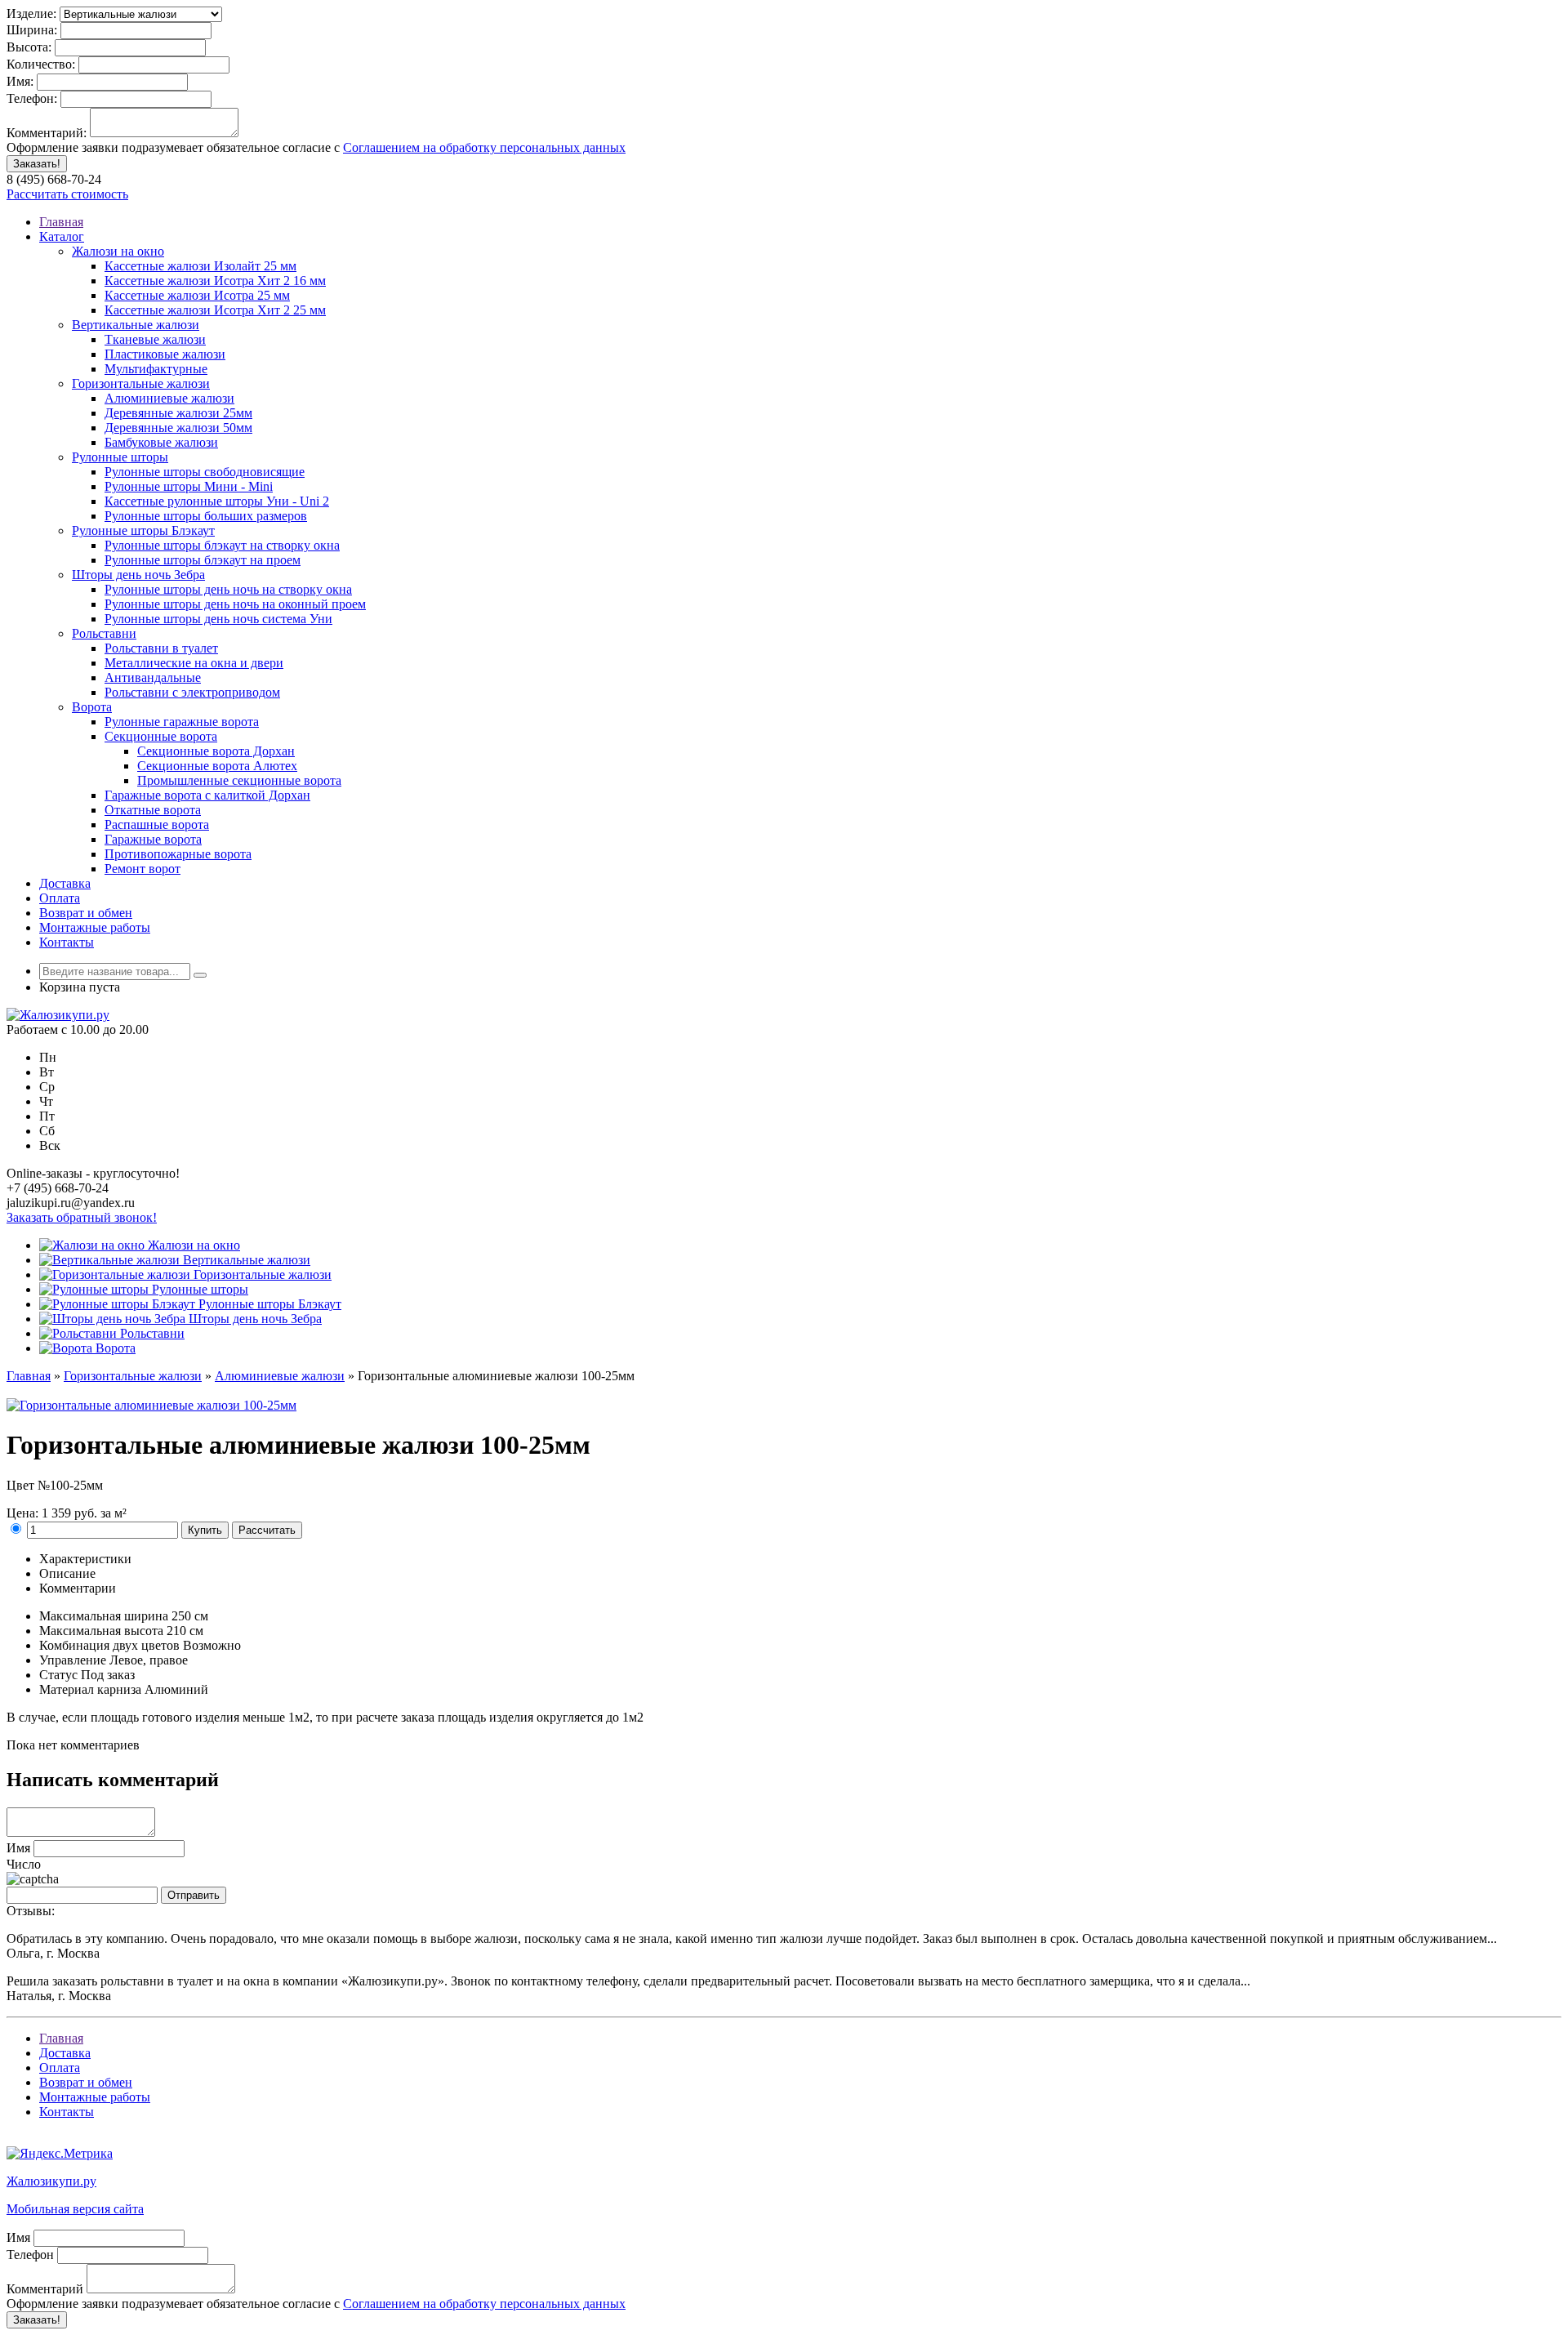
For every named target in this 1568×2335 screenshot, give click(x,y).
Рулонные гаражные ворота (182, 722)
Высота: (29, 47)
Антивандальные (153, 677)
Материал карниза (90, 1689)
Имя (18, 1848)
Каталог (62, 236)
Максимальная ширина (104, 1616)
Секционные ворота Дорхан (216, 751)
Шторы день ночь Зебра (138, 575)
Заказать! (37, 164)
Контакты (67, 942)
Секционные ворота (161, 736)
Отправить (194, 1895)
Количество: (41, 64)
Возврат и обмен (86, 913)
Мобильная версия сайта (75, 2209)
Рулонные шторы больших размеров (206, 516)
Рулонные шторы (120, 457)
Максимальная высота (101, 1631)
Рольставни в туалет (161, 648)
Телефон (30, 2255)
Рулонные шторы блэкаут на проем (203, 560)
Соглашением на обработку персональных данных (484, 147)
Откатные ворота (153, 810)
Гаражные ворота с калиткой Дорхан (207, 795)
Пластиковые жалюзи (165, 354)
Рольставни (104, 633)
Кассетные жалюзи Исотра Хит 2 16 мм (215, 281)
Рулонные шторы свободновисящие (205, 472)
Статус (58, 1675)
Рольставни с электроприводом (192, 692)
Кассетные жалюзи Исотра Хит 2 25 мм (215, 310)
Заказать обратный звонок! (82, 1217)
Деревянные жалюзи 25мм (178, 413)
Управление (73, 1660)
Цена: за (67, 1513)
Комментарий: (47, 133)
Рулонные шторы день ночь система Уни (218, 619)
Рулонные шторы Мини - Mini (189, 486)
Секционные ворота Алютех (217, 766)
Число (24, 1864)
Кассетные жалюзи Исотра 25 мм (197, 295)
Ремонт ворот (143, 869)
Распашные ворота (157, 824)
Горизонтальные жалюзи (141, 383)
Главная (61, 222)
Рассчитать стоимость (67, 194)
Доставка (65, 883)
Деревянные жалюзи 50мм (178, 428)
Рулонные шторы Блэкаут (143, 530)
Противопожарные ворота (178, 854)
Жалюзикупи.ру (51, 2181)
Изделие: (31, 13)
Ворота (92, 707)
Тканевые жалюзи (155, 339)
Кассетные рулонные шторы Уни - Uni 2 (217, 501)
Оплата (60, 898)
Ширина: (32, 30)
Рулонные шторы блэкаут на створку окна (222, 545)
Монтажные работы (95, 927)
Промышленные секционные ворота (239, 780)
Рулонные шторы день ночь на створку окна (228, 589)
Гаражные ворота (153, 839)
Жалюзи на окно (118, 251)
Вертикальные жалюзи (136, 325)
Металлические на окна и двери (194, 663)
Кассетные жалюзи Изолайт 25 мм (200, 266)
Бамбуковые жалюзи (161, 442)
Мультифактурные (156, 369)
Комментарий (45, 2289)
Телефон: (32, 98)
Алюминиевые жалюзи (169, 398)
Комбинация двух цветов (109, 1645)
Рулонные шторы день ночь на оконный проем (235, 604)
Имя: (20, 81)
